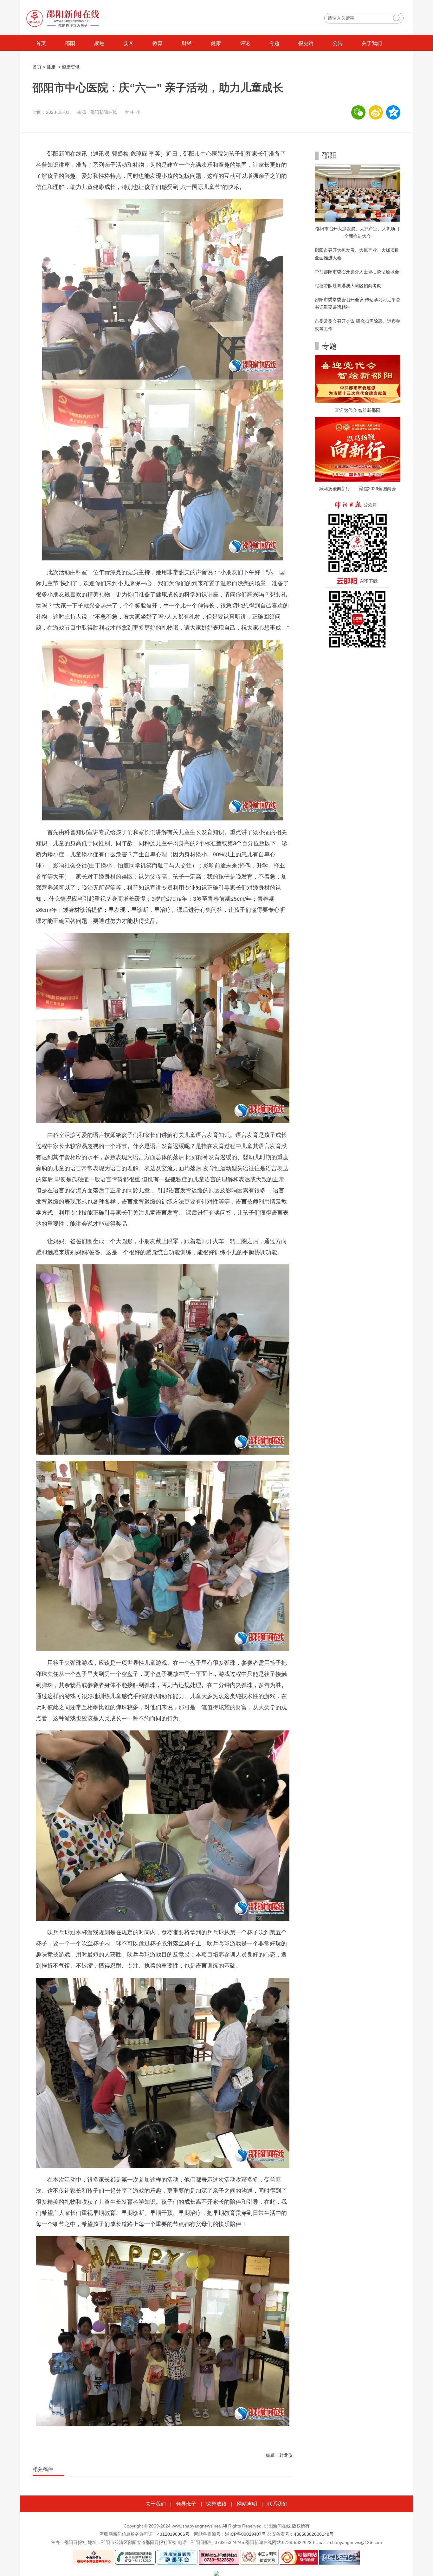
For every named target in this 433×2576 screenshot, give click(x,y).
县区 (128, 43)
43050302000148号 (314, 2534)
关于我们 (372, 43)
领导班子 (186, 2504)
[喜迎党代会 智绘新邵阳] (358, 379)
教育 (158, 43)
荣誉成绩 (217, 2504)
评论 (245, 43)
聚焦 (99, 43)
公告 (338, 43)
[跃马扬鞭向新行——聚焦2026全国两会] (358, 449)
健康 (216, 43)
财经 (187, 43)
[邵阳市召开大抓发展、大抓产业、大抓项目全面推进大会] (358, 193)
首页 (41, 43)
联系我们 (277, 2504)
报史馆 (306, 43)
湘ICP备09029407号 (246, 2534)
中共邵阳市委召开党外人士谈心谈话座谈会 (357, 272)
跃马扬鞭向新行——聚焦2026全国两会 (358, 489)
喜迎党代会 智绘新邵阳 (358, 410)
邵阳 (70, 43)
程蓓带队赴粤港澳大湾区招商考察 (348, 286)
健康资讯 (71, 67)
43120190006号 (173, 2534)
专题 (274, 43)
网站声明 (247, 2504)
